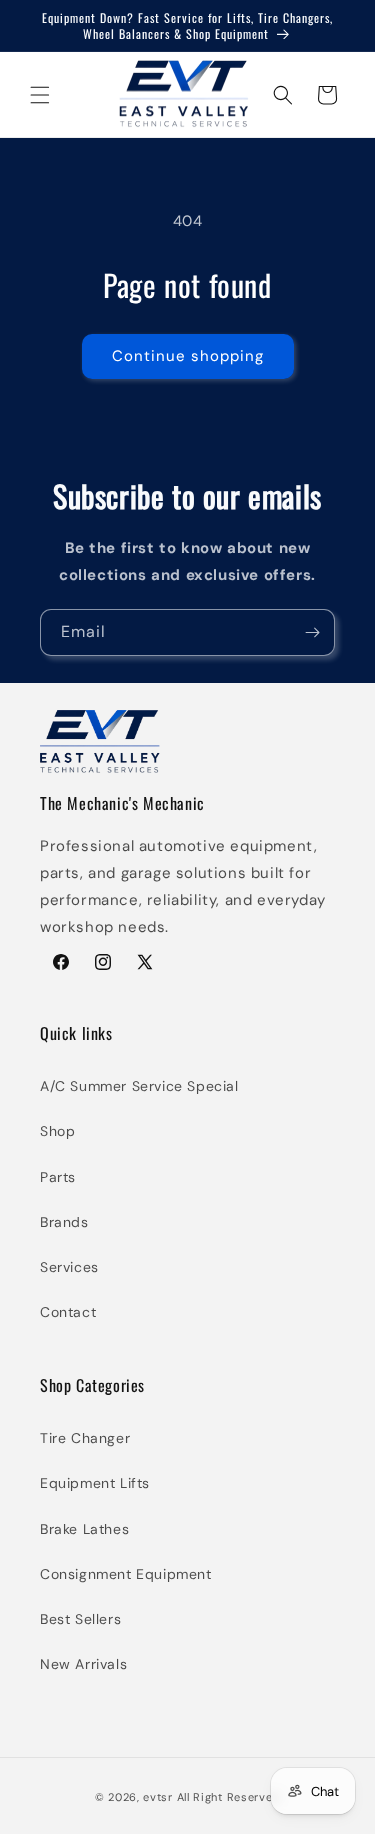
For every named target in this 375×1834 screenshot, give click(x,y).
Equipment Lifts (95, 1483)
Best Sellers (80, 1619)
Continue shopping (188, 356)
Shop (57, 1131)
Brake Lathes (84, 1529)
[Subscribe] (312, 632)
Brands (64, 1222)
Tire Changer (85, 1438)
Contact (68, 1312)
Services (69, 1267)
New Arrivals (83, 1664)
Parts (58, 1177)
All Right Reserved (229, 1797)
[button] (40, 95)
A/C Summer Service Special (139, 1086)
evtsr (158, 1797)
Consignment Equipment (126, 1574)
